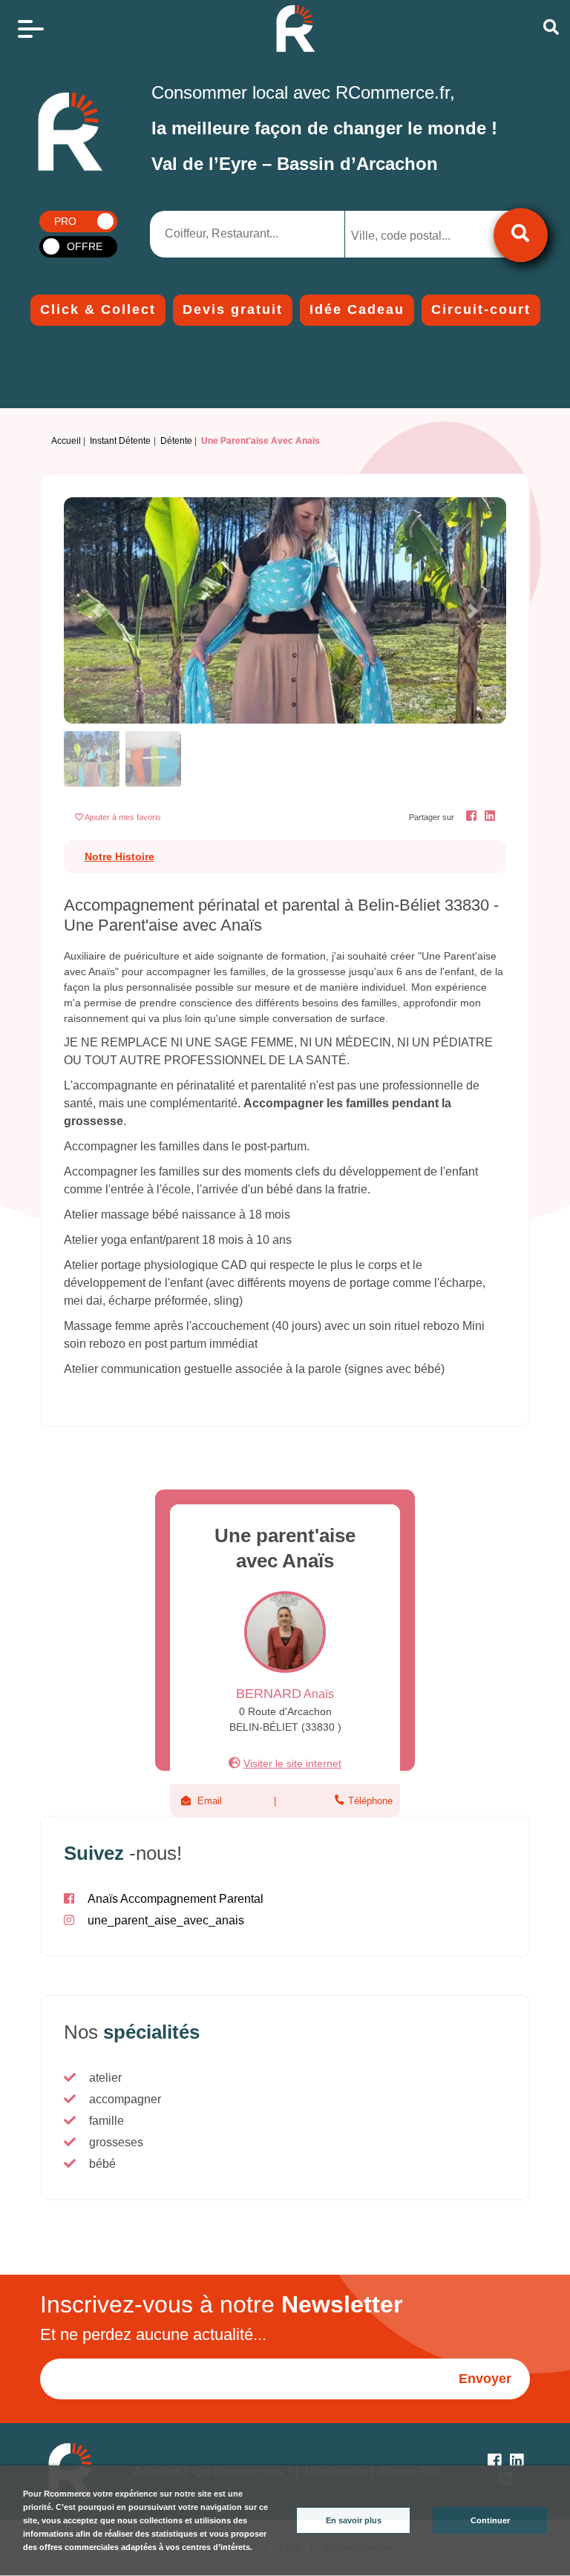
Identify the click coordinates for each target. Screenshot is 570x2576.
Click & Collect (98, 309)
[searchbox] (413, 236)
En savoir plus (354, 2520)
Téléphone (369, 1801)
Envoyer (485, 2379)
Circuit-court (481, 309)
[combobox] (425, 234)
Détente (176, 441)
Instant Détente (120, 441)
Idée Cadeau (357, 309)
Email (210, 1801)
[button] (97, 610)
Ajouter (123, 817)
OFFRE (85, 246)
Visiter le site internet (292, 1763)
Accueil (66, 441)
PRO (65, 221)
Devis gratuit (233, 309)
